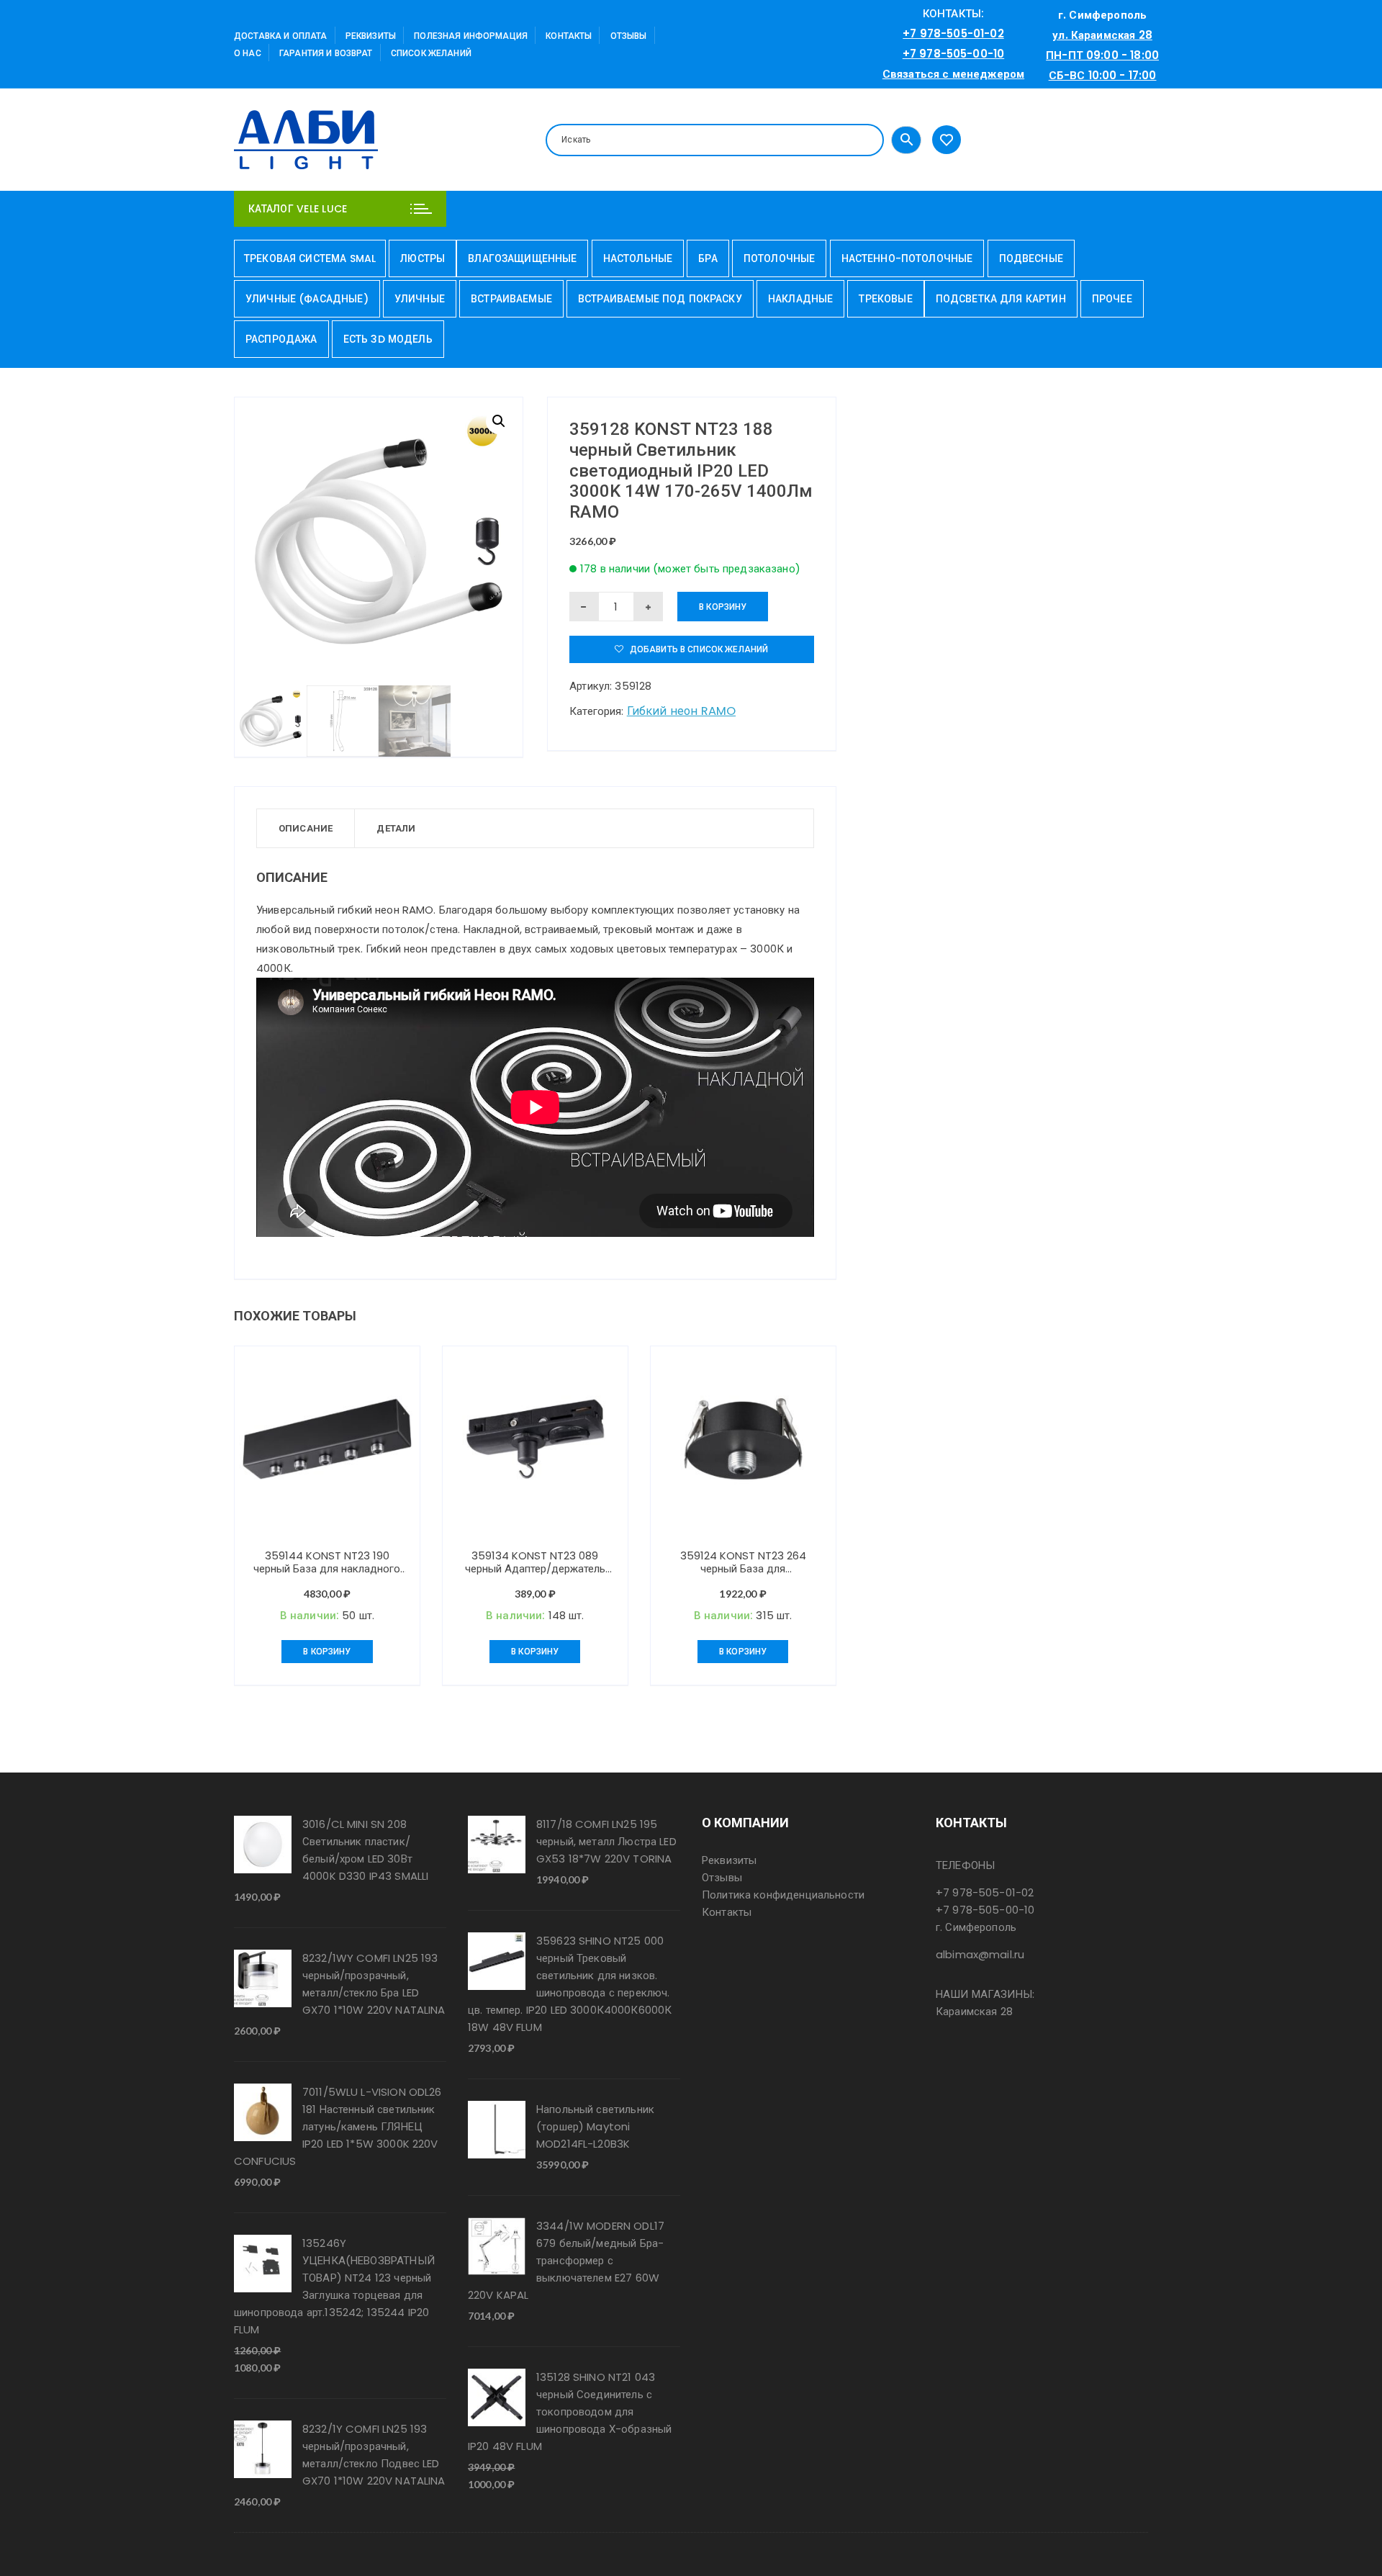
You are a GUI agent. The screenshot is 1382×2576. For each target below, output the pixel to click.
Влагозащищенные (522, 258)
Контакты (569, 36)
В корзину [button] (327, 1651)
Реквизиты (371, 36)
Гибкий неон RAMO (681, 711)
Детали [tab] (396, 828)
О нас (248, 53)
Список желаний (431, 53)
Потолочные (780, 258)
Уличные (420, 299)
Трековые (885, 299)
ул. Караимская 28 (1102, 35)
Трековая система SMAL (310, 258)
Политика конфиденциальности (783, 1895)
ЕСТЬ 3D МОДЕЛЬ (388, 339)
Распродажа (281, 339)
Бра (708, 258)
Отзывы (629, 36)
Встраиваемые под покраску (660, 299)
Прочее (1112, 299)
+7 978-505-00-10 (953, 54)
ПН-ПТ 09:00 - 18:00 (1102, 55)
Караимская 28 (974, 2011)
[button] (499, 421)
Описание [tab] (306, 828)
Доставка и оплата (281, 36)
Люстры (423, 258)
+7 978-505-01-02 (953, 33)
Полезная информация (471, 36)
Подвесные (1031, 258)
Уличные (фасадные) (307, 299)
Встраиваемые (511, 299)
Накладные (800, 299)
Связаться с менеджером (953, 74)
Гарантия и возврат (326, 53)
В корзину (723, 607)
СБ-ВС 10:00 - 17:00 (1103, 75)
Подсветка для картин (1001, 299)
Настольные (638, 258)
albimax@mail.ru (980, 1954)
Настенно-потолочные (907, 258)
